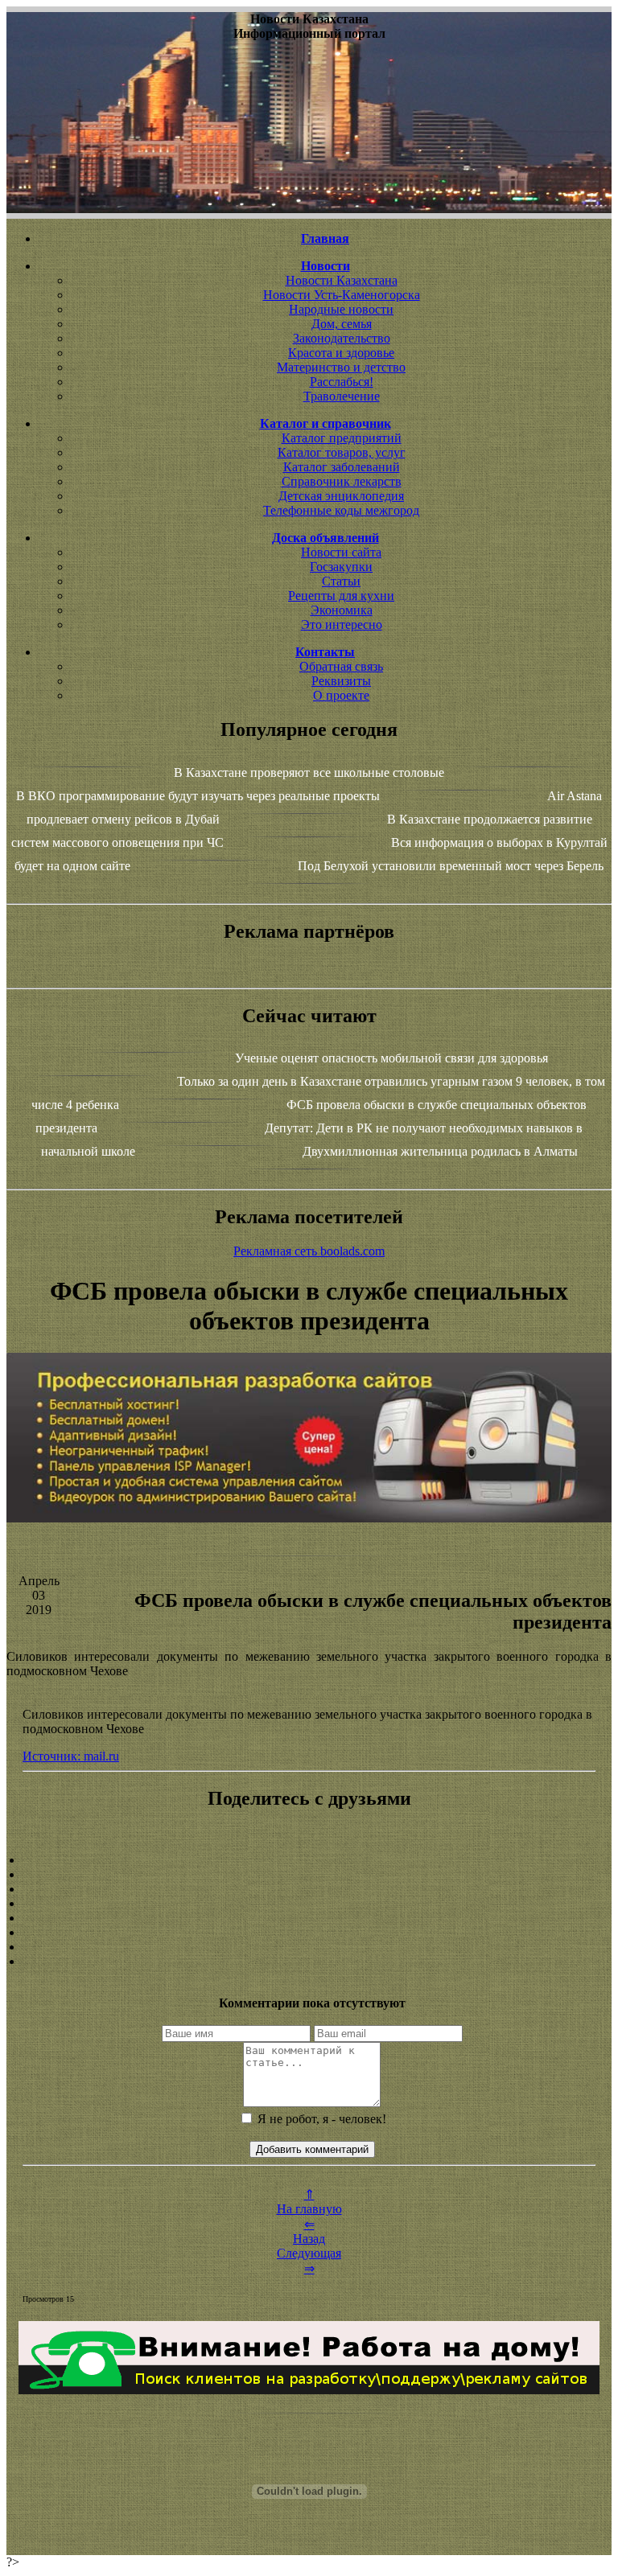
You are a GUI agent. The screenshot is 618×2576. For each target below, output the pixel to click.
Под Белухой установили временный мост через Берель (451, 866)
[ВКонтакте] (309, 1904)
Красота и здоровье (341, 353)
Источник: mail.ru (71, 1756)
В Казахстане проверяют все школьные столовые (309, 772)
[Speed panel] (309, 1860)
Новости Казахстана (342, 280)
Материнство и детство (341, 367)
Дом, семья (342, 324)
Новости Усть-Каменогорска (342, 295)
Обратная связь (341, 666)
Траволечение (342, 396)
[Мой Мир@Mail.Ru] (309, 1962)
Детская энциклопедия (341, 496)
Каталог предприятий (342, 438)
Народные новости (341, 309)
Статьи (341, 581)
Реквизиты (341, 681)
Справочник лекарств (342, 481)
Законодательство (342, 338)
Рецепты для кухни (341, 596)
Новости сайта (341, 552)
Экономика (342, 610)
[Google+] (309, 1875)
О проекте (341, 695)
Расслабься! (342, 382)
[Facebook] (309, 1918)
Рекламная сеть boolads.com (309, 1251)
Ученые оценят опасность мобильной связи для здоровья (391, 1058)
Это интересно (342, 624)
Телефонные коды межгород (341, 510)
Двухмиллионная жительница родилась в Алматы (440, 1151)
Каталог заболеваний (342, 467)
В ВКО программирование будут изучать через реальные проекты (198, 796)
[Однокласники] (309, 1947)
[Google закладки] (309, 1889)
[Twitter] (309, 1933)
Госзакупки (341, 567)
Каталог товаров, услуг (342, 452)
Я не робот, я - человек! (320, 2119)
